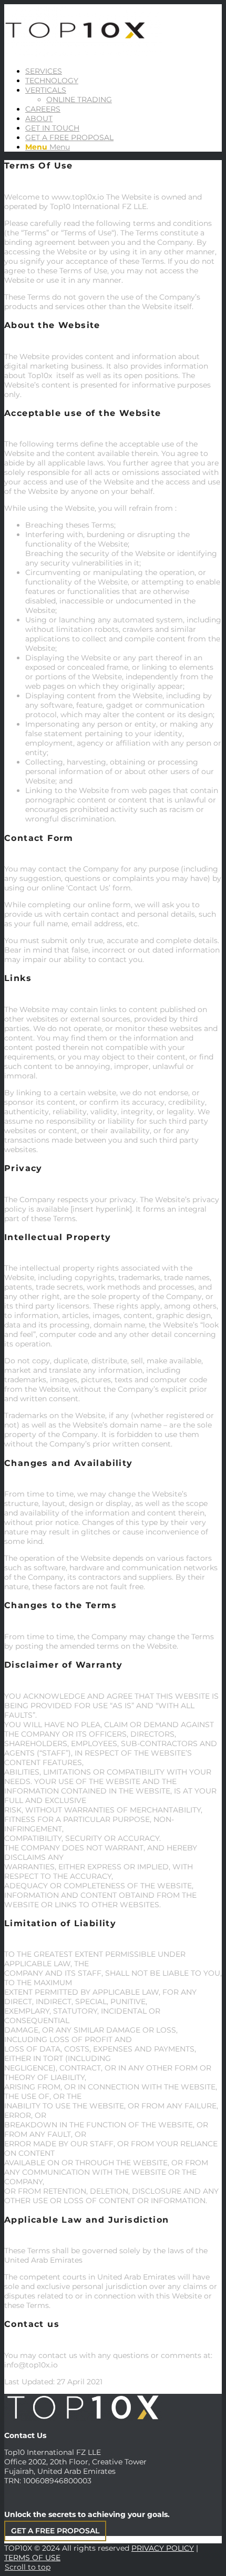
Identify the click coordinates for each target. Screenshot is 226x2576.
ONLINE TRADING (79, 100)
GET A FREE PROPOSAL (55, 2531)
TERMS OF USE (32, 2558)
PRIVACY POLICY (163, 2548)
